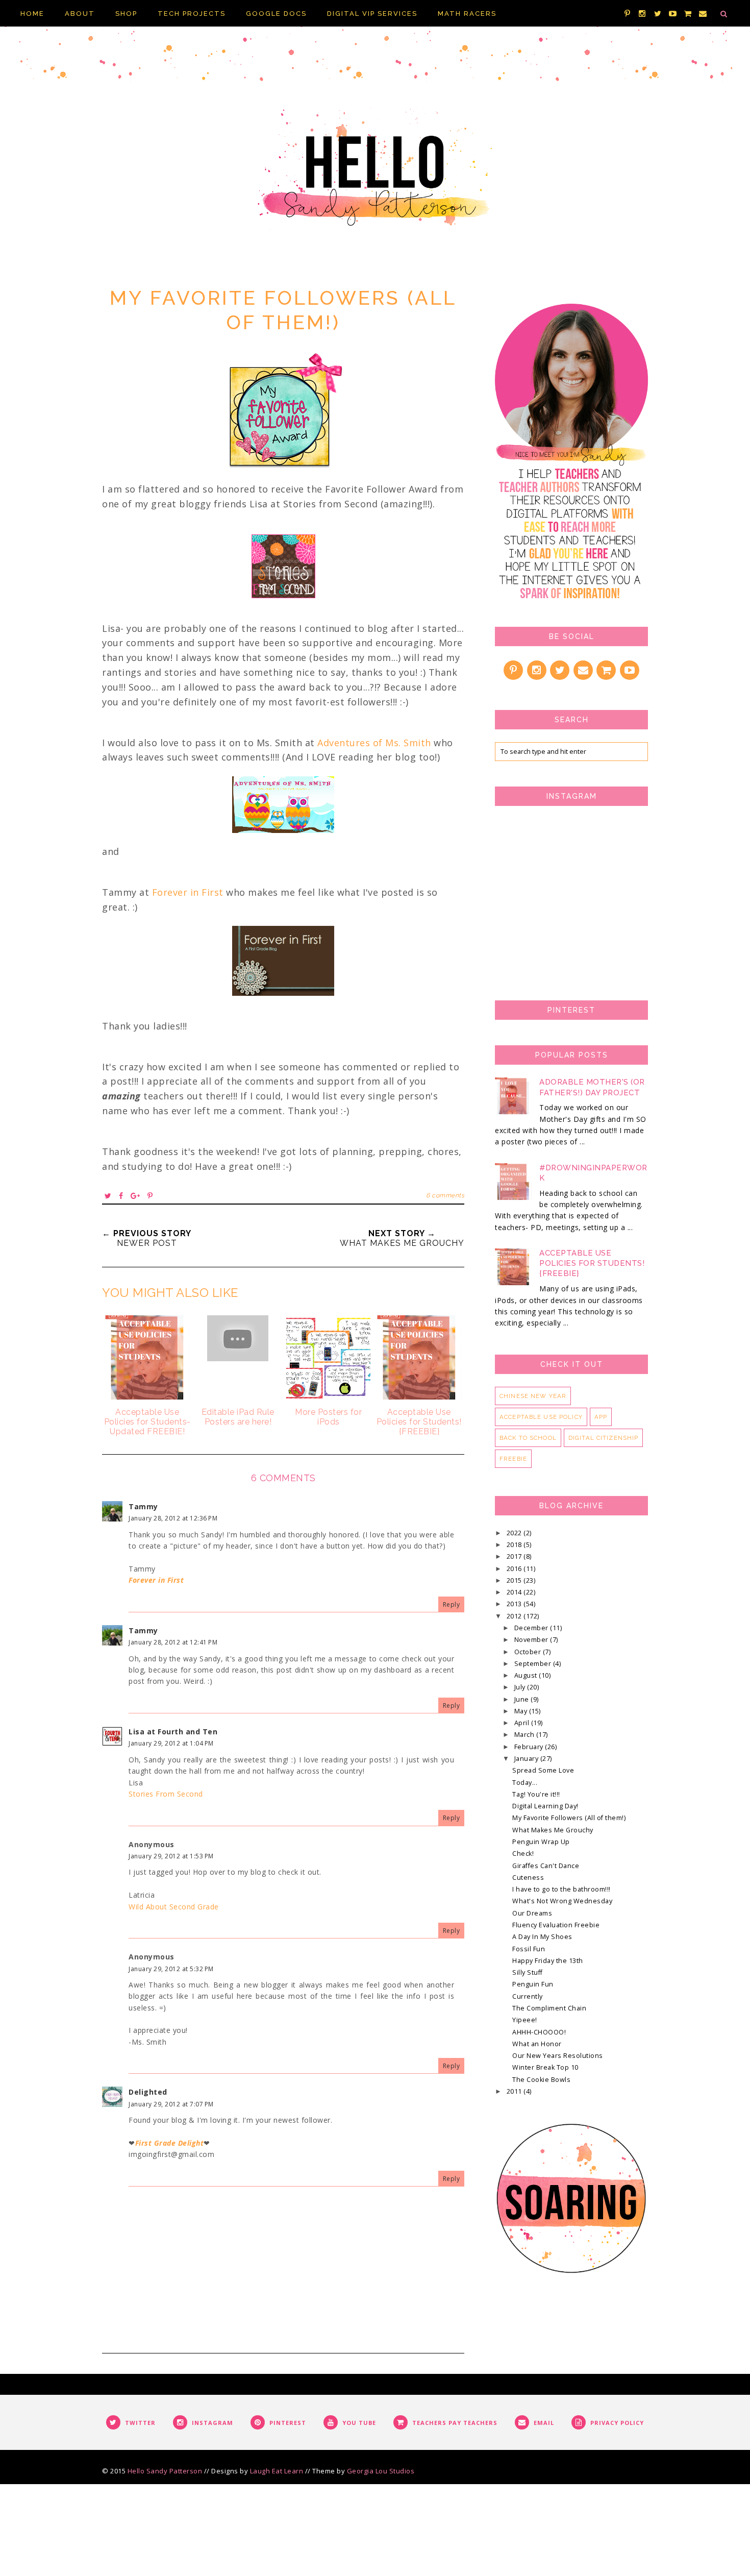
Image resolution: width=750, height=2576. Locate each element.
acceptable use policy (541, 1417)
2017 (515, 1556)
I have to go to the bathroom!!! (561, 1889)
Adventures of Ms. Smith (374, 743)
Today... (525, 1783)
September (534, 1664)
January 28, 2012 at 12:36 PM (173, 1518)
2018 (515, 1545)
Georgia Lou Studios (381, 2471)
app (601, 1417)
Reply (452, 1604)
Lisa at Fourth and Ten (173, 1732)
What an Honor (537, 2044)
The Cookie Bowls (541, 2080)
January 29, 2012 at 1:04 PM (171, 1743)
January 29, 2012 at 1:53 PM (171, 1856)
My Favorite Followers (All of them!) (569, 1818)
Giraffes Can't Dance (546, 1866)
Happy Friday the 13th (548, 1961)
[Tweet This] (108, 1196)
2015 (515, 1580)
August (527, 1675)
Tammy (143, 1506)
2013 (515, 1604)
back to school (528, 1438)
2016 (515, 1569)
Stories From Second (166, 1794)
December (532, 1628)
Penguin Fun (533, 1984)
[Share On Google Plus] (135, 1196)
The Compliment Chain (549, 2008)
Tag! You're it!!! (536, 1794)
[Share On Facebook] (121, 1196)
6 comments (445, 1195)
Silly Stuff (528, 1972)
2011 (515, 2091)
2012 (515, 1616)
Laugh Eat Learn (277, 2471)
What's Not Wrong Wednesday (562, 1901)
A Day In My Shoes (542, 1937)
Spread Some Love (543, 1770)
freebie (513, 1459)
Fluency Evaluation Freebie (556, 1925)
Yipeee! (525, 2020)
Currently (528, 1996)
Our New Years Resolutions (558, 2056)
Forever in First (188, 892)
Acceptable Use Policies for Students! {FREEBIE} (592, 1263)
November (532, 1640)
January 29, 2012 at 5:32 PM (171, 1969)
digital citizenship (604, 1438)
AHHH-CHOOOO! (539, 2032)
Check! (523, 1854)
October (529, 1652)
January (527, 1759)
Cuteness (528, 1878)
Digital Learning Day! (545, 1806)
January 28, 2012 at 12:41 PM (173, 1642)
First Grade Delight (170, 2143)
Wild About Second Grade (174, 1907)
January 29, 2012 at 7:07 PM (171, 2104)
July (521, 1687)
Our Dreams (532, 1913)
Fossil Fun (529, 1949)
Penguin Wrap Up (541, 1842)
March (525, 1735)
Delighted (148, 2092)
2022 (515, 1533)
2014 (515, 1592)
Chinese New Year (533, 1396)
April (523, 1723)
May (522, 1711)
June (523, 1699)
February (530, 1747)
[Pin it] (150, 1196)
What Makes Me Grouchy (553, 1830)
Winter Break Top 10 (545, 2067)
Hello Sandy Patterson (165, 2471)
